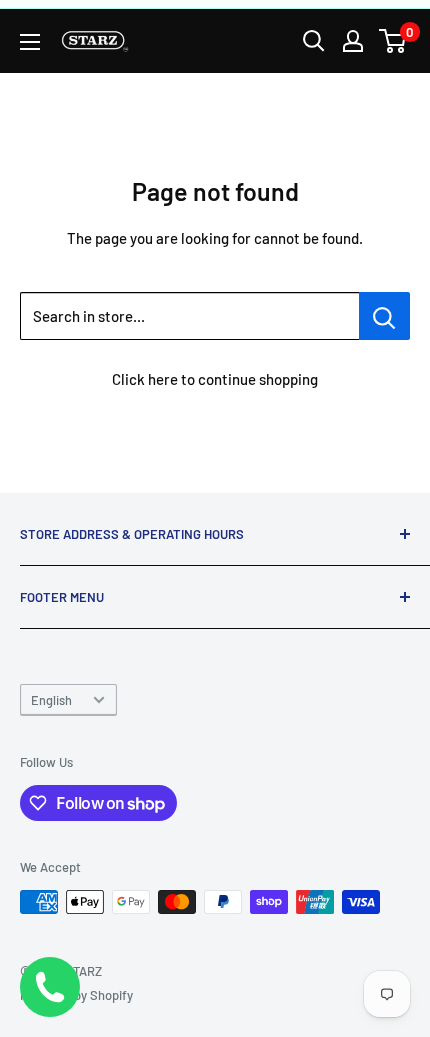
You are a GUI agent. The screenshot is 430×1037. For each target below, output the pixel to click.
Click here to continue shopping (215, 379)
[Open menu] (30, 42)
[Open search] (314, 41)
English (51, 700)
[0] (393, 41)
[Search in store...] (384, 316)
